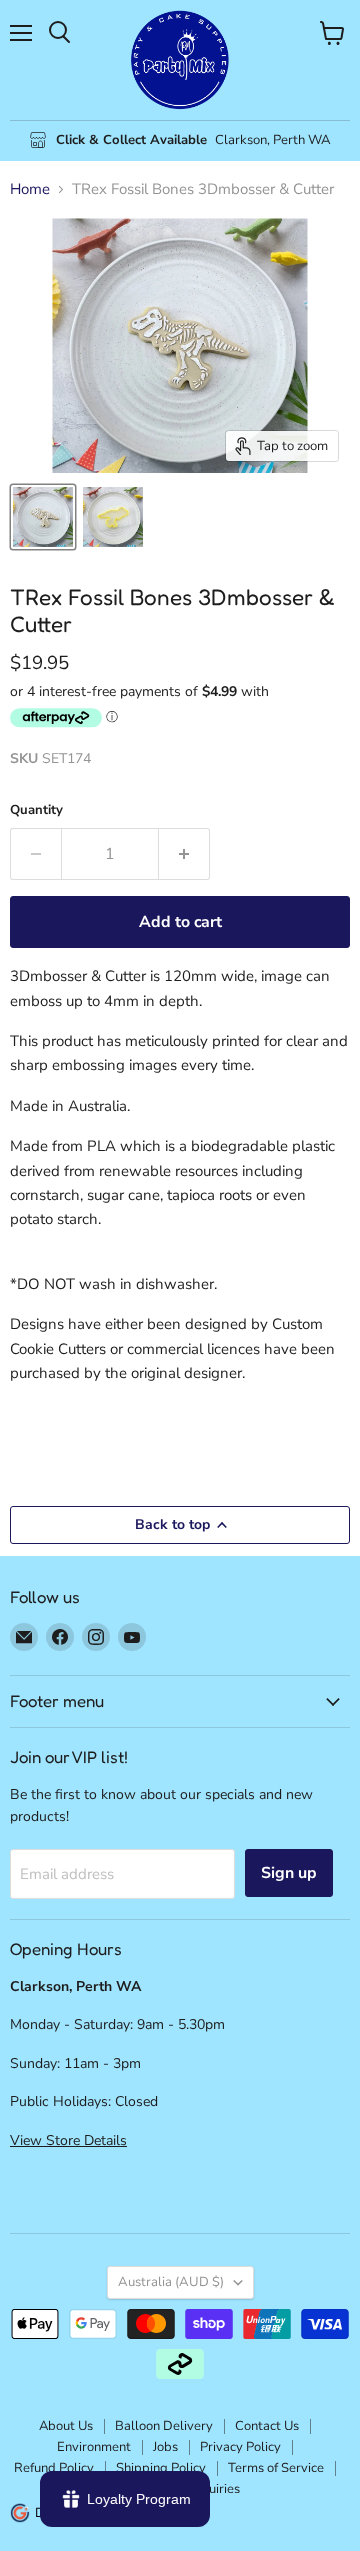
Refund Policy (54, 2468)
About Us (66, 2426)
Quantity (36, 810)
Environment (94, 2447)
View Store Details (68, 2140)
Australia (171, 2282)
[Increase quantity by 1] (184, 854)
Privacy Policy (240, 2447)
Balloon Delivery (164, 2426)
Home (30, 189)
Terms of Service (276, 2468)
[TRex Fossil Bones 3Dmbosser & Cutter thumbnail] (43, 517)
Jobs (165, 2447)
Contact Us (267, 2426)
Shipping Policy (161, 2468)
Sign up (289, 1873)
